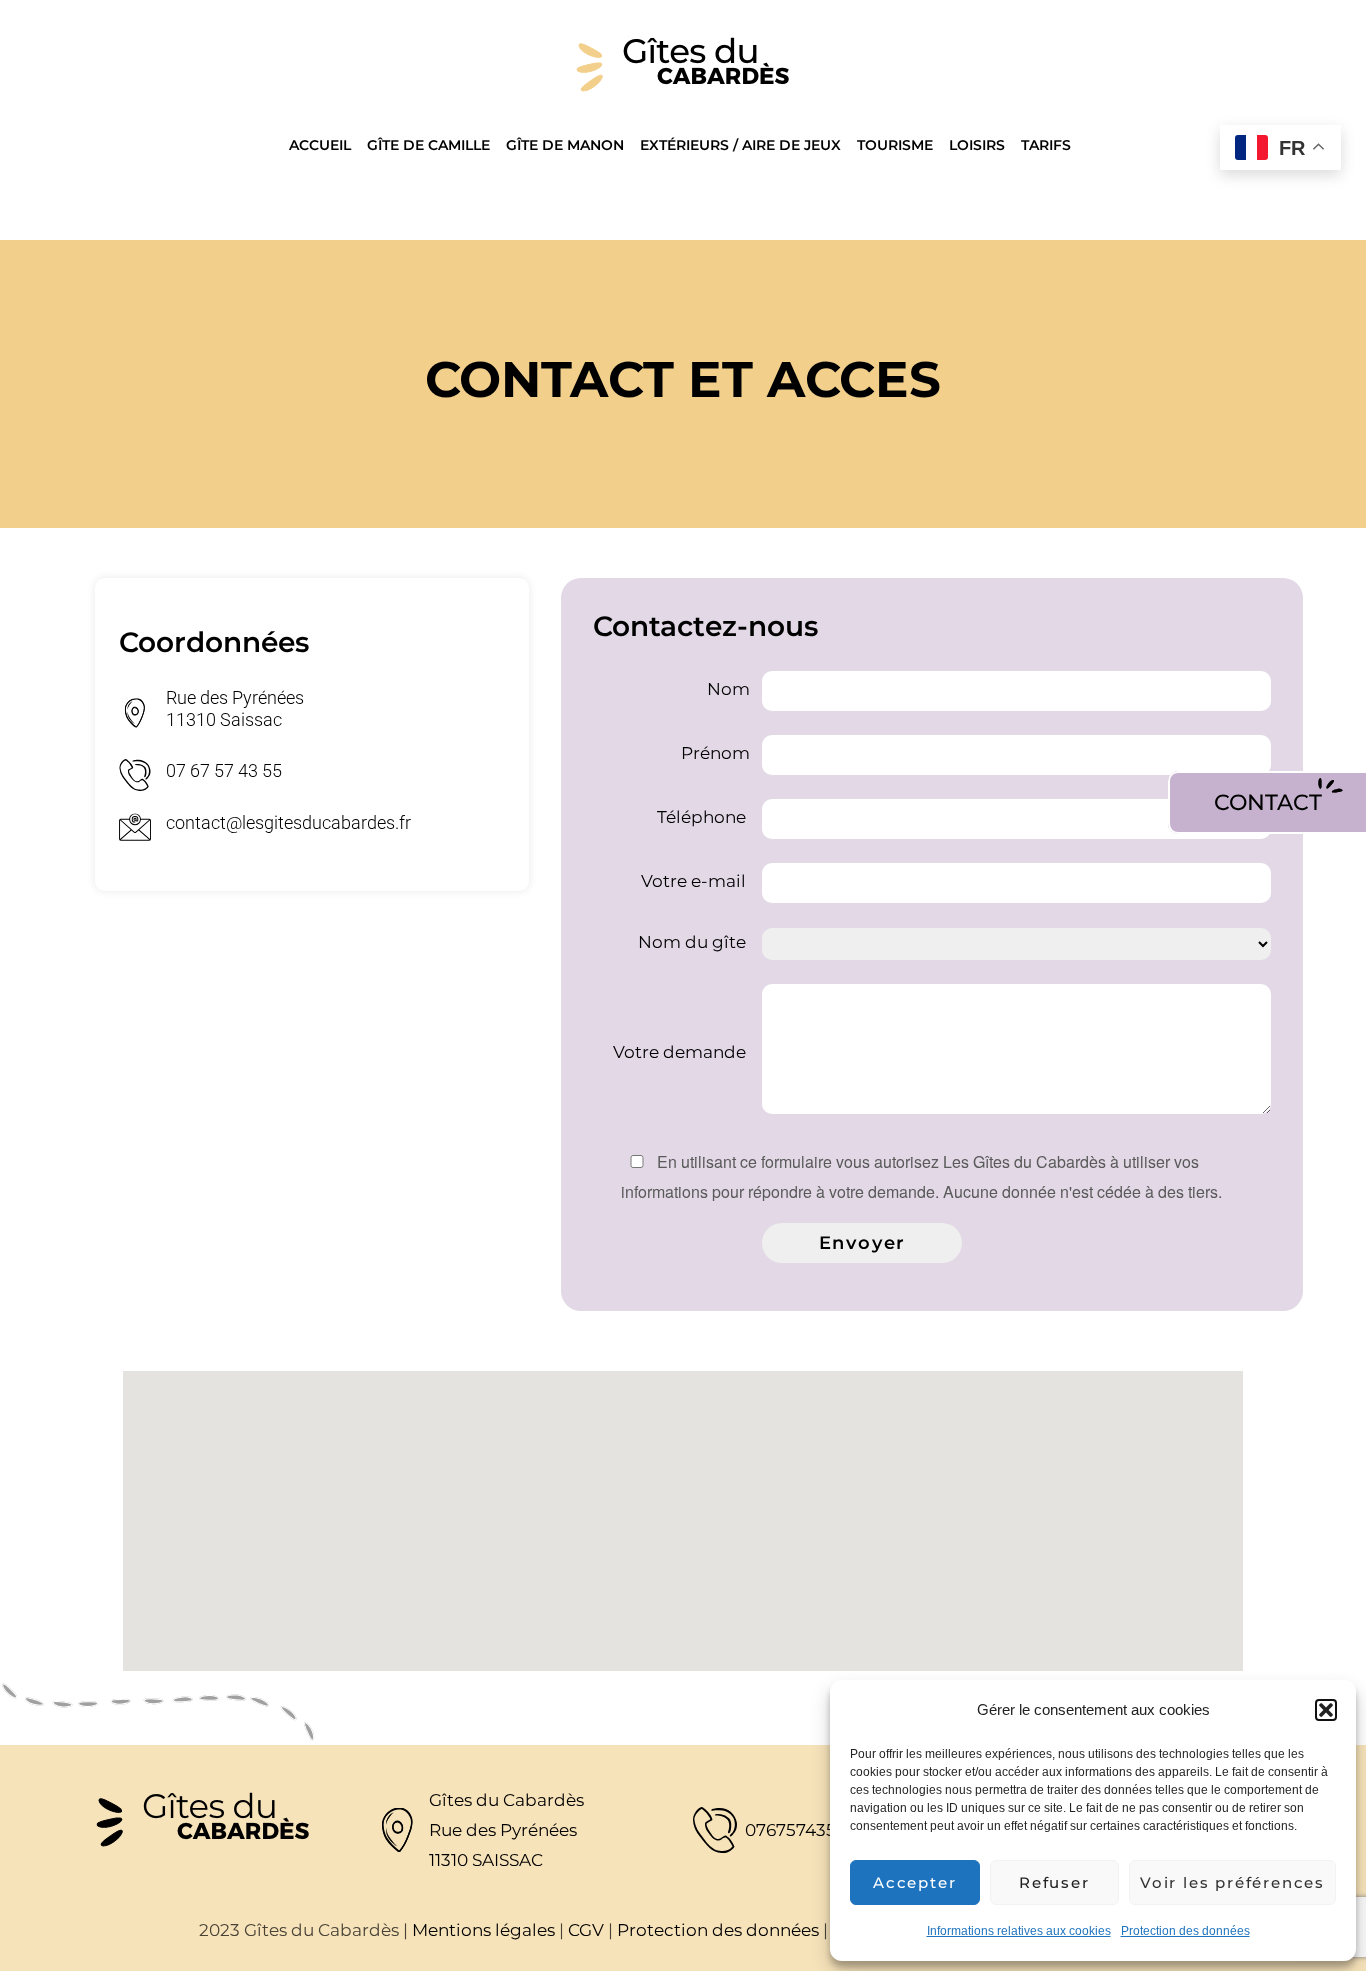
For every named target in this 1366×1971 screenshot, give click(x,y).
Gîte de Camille (428, 145)
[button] (1326, 1710)
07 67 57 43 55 (224, 770)
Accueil (320, 145)
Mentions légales (483, 1930)
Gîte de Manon (565, 145)
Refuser (1054, 1882)
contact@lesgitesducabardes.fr (288, 822)
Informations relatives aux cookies (1019, 1931)
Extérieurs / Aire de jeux (740, 145)
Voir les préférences (1232, 1882)
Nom (728, 690)
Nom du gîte (694, 942)
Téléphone (703, 818)
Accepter (914, 1882)
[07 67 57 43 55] (135, 775)
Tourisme (895, 145)
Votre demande (681, 1052)
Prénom (715, 754)
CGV (586, 1930)
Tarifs (1046, 145)
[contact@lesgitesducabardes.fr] (135, 827)
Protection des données (1185, 1931)
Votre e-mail (695, 882)
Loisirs (977, 145)
